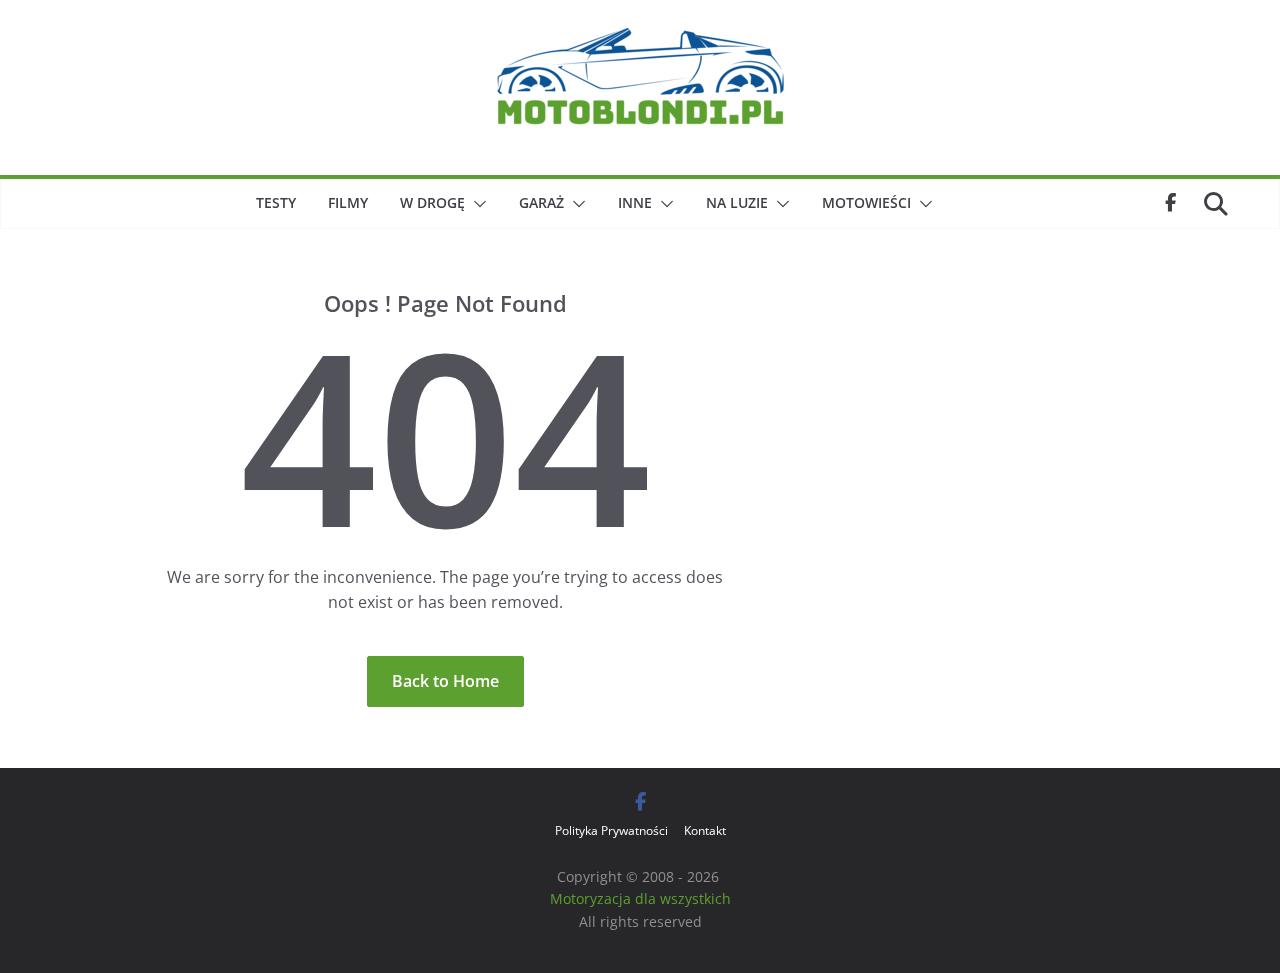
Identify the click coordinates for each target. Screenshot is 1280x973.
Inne (635, 202)
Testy (276, 202)
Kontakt (705, 830)
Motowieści (866, 202)
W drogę (432, 202)
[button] (476, 204)
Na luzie (737, 202)
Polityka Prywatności (611, 830)
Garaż (541, 202)
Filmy (348, 202)
